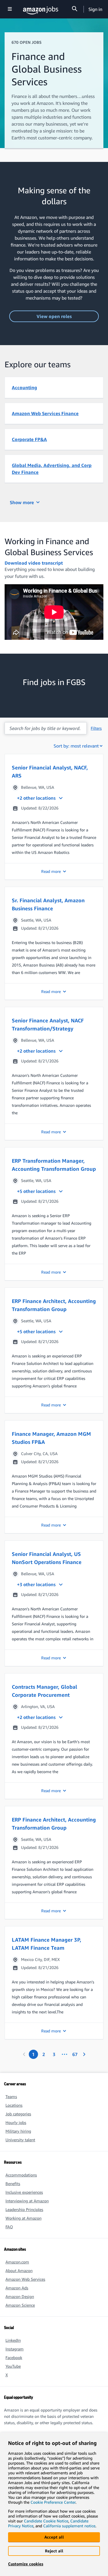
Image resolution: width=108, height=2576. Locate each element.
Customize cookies (26, 2564)
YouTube (13, 2366)
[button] (54, 817)
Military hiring (18, 2131)
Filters (96, 728)
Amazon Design (20, 2296)
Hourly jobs (16, 2122)
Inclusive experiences (24, 2192)
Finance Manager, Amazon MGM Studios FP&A (51, 1438)
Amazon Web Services (25, 2279)
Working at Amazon (23, 2218)
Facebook (14, 2357)
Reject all (54, 2551)
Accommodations (21, 2175)
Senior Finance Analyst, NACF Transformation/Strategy (48, 1024)
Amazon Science (20, 2305)
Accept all (54, 2537)
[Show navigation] (10, 9)
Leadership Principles (24, 2209)
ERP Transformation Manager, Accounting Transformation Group (54, 1165)
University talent (20, 2140)
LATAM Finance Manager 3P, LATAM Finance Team (47, 1944)
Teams (11, 2096)
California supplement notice (69, 2526)
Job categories (18, 2114)
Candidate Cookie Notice (46, 2521)
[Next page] (84, 2054)
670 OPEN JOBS (26, 42)
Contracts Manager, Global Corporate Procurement (44, 1691)
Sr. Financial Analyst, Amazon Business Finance (48, 904)
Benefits (13, 2183)
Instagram (15, 2349)
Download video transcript (34, 563)
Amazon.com (17, 2262)
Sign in (95, 9)
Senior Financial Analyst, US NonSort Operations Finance (47, 1558)
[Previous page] (24, 2054)
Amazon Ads (17, 2288)
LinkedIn (13, 2340)
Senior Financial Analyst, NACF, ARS (50, 771)
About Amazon (19, 2270)
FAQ (9, 2227)
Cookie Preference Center (53, 2502)
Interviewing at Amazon (27, 2201)
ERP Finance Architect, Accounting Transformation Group (54, 1305)
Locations (14, 2105)
